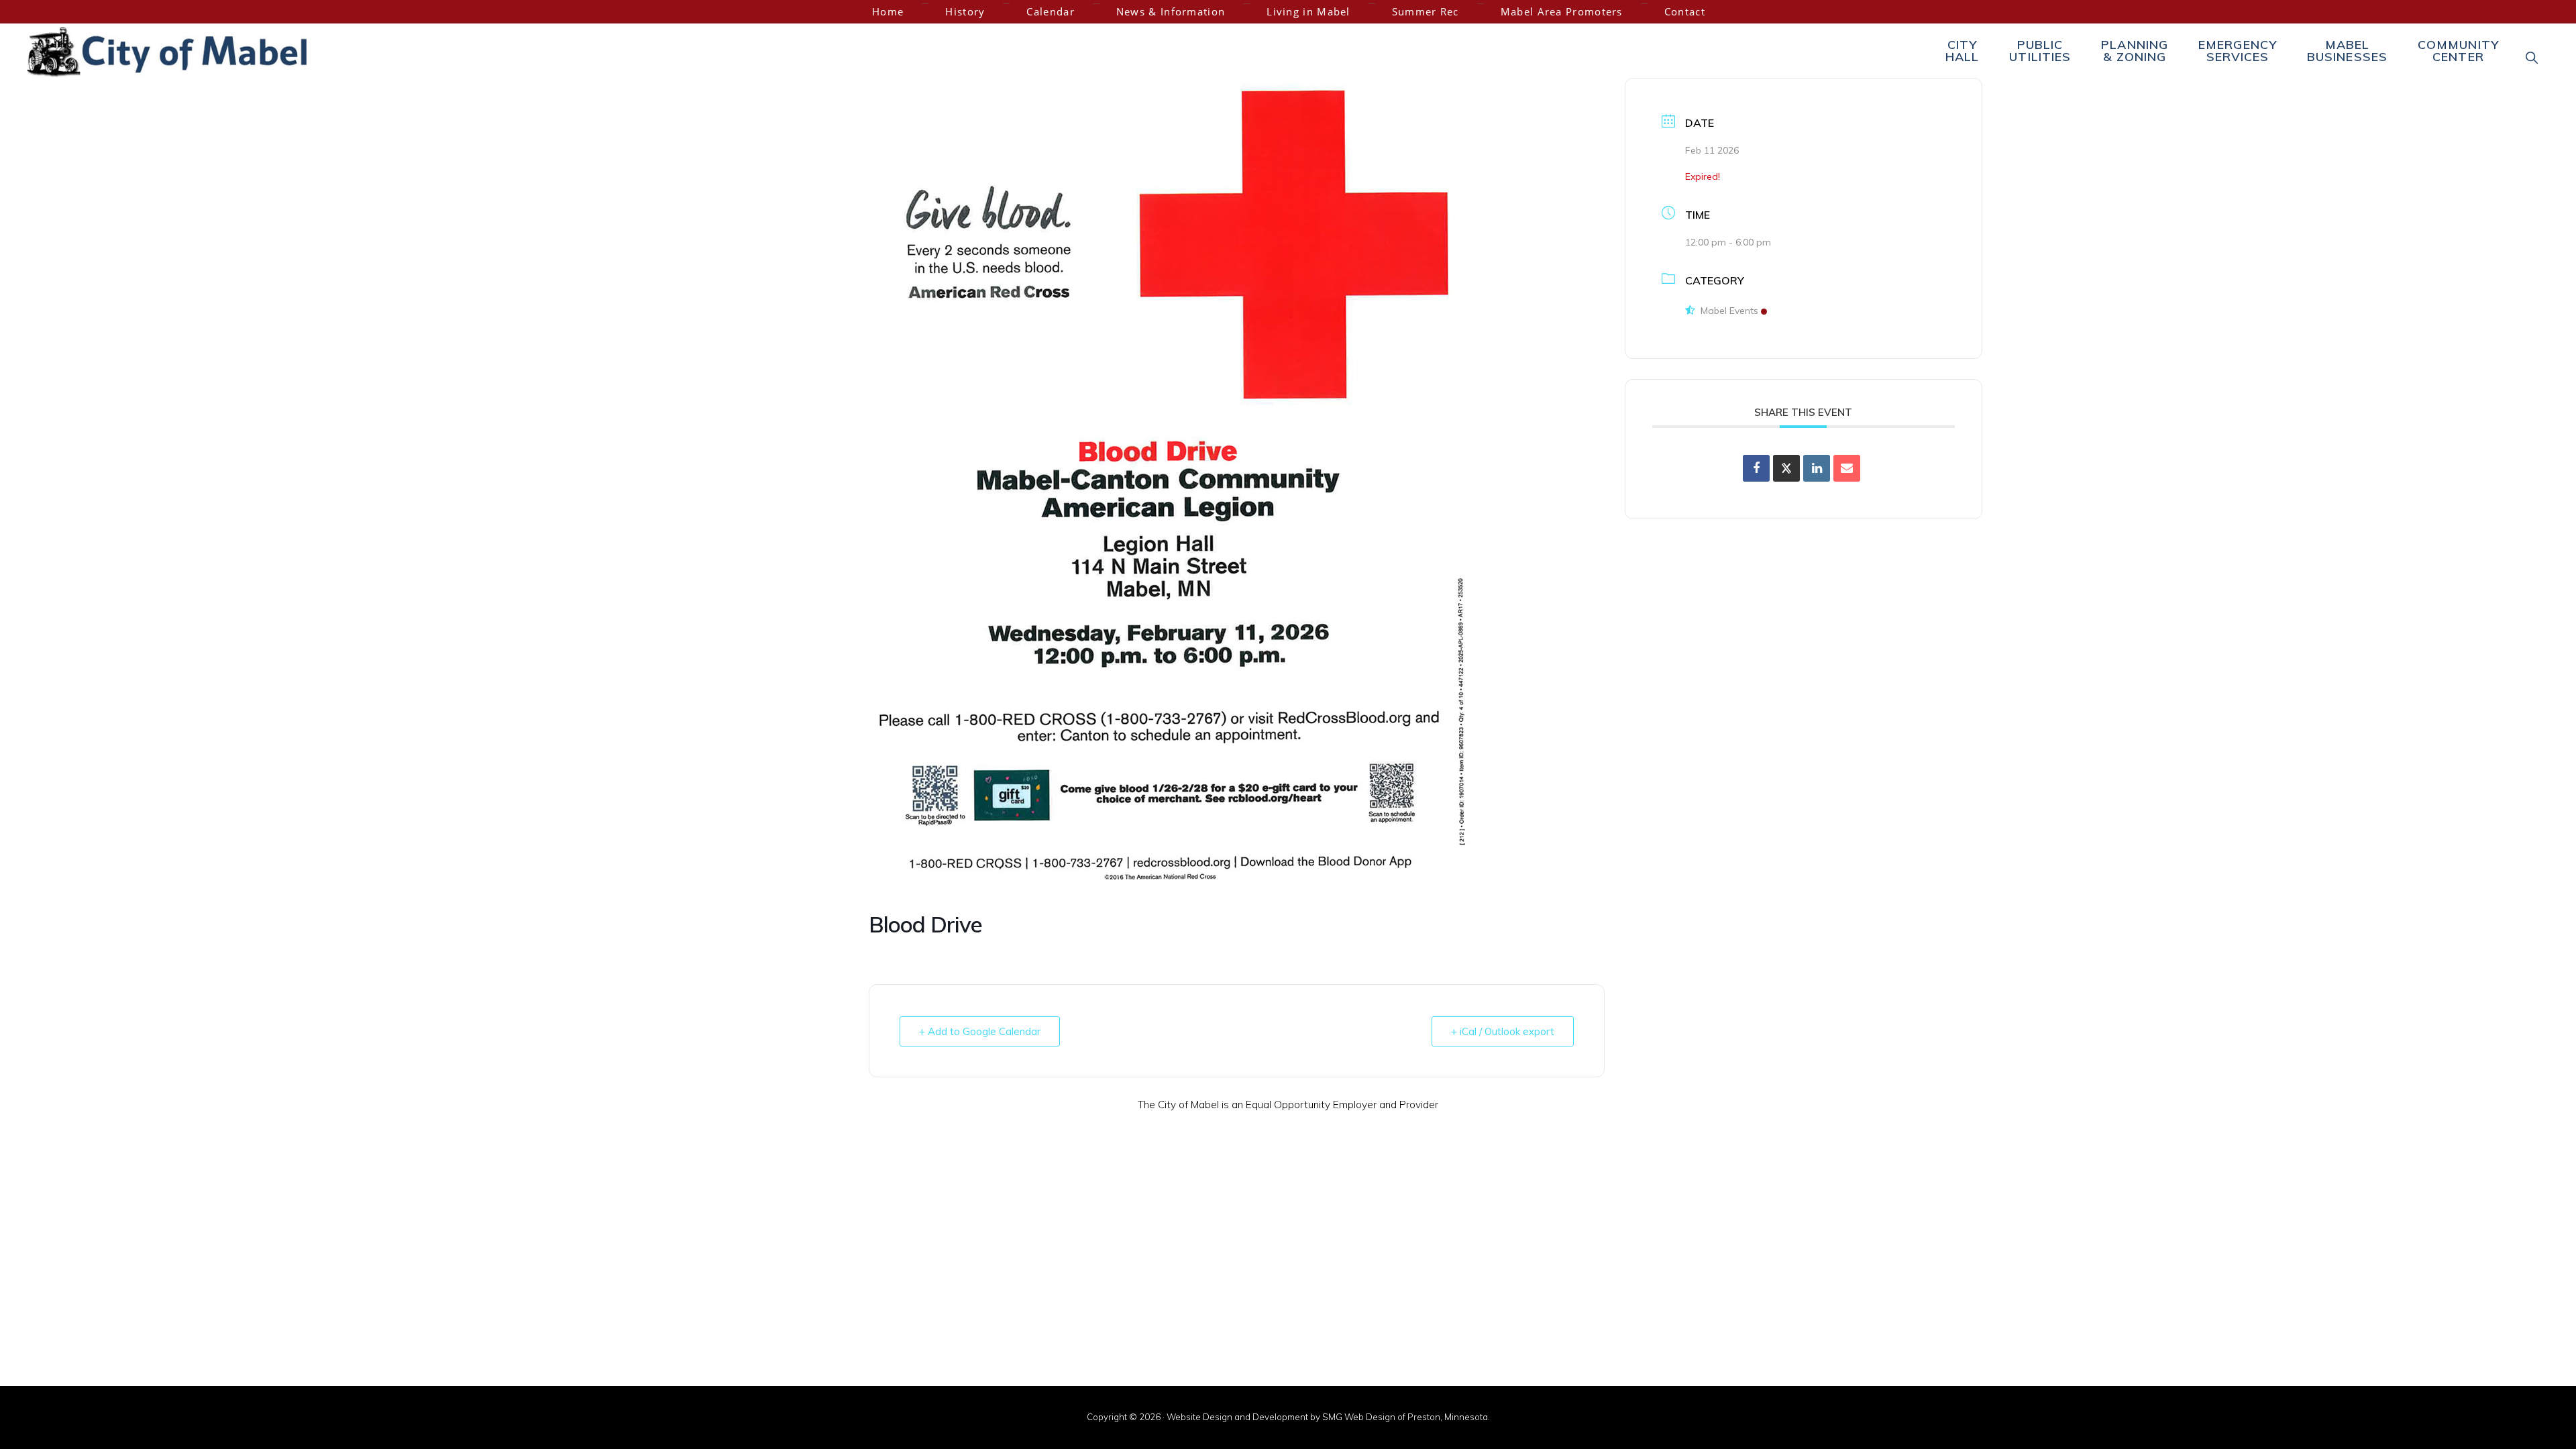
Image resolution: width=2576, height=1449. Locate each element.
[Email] (1847, 468)
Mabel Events (1729, 311)
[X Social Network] (1786, 468)
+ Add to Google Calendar (980, 1031)
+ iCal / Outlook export (1503, 1031)
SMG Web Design (1359, 1417)
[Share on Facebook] (1756, 468)
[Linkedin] (1817, 468)
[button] (2532, 57)
